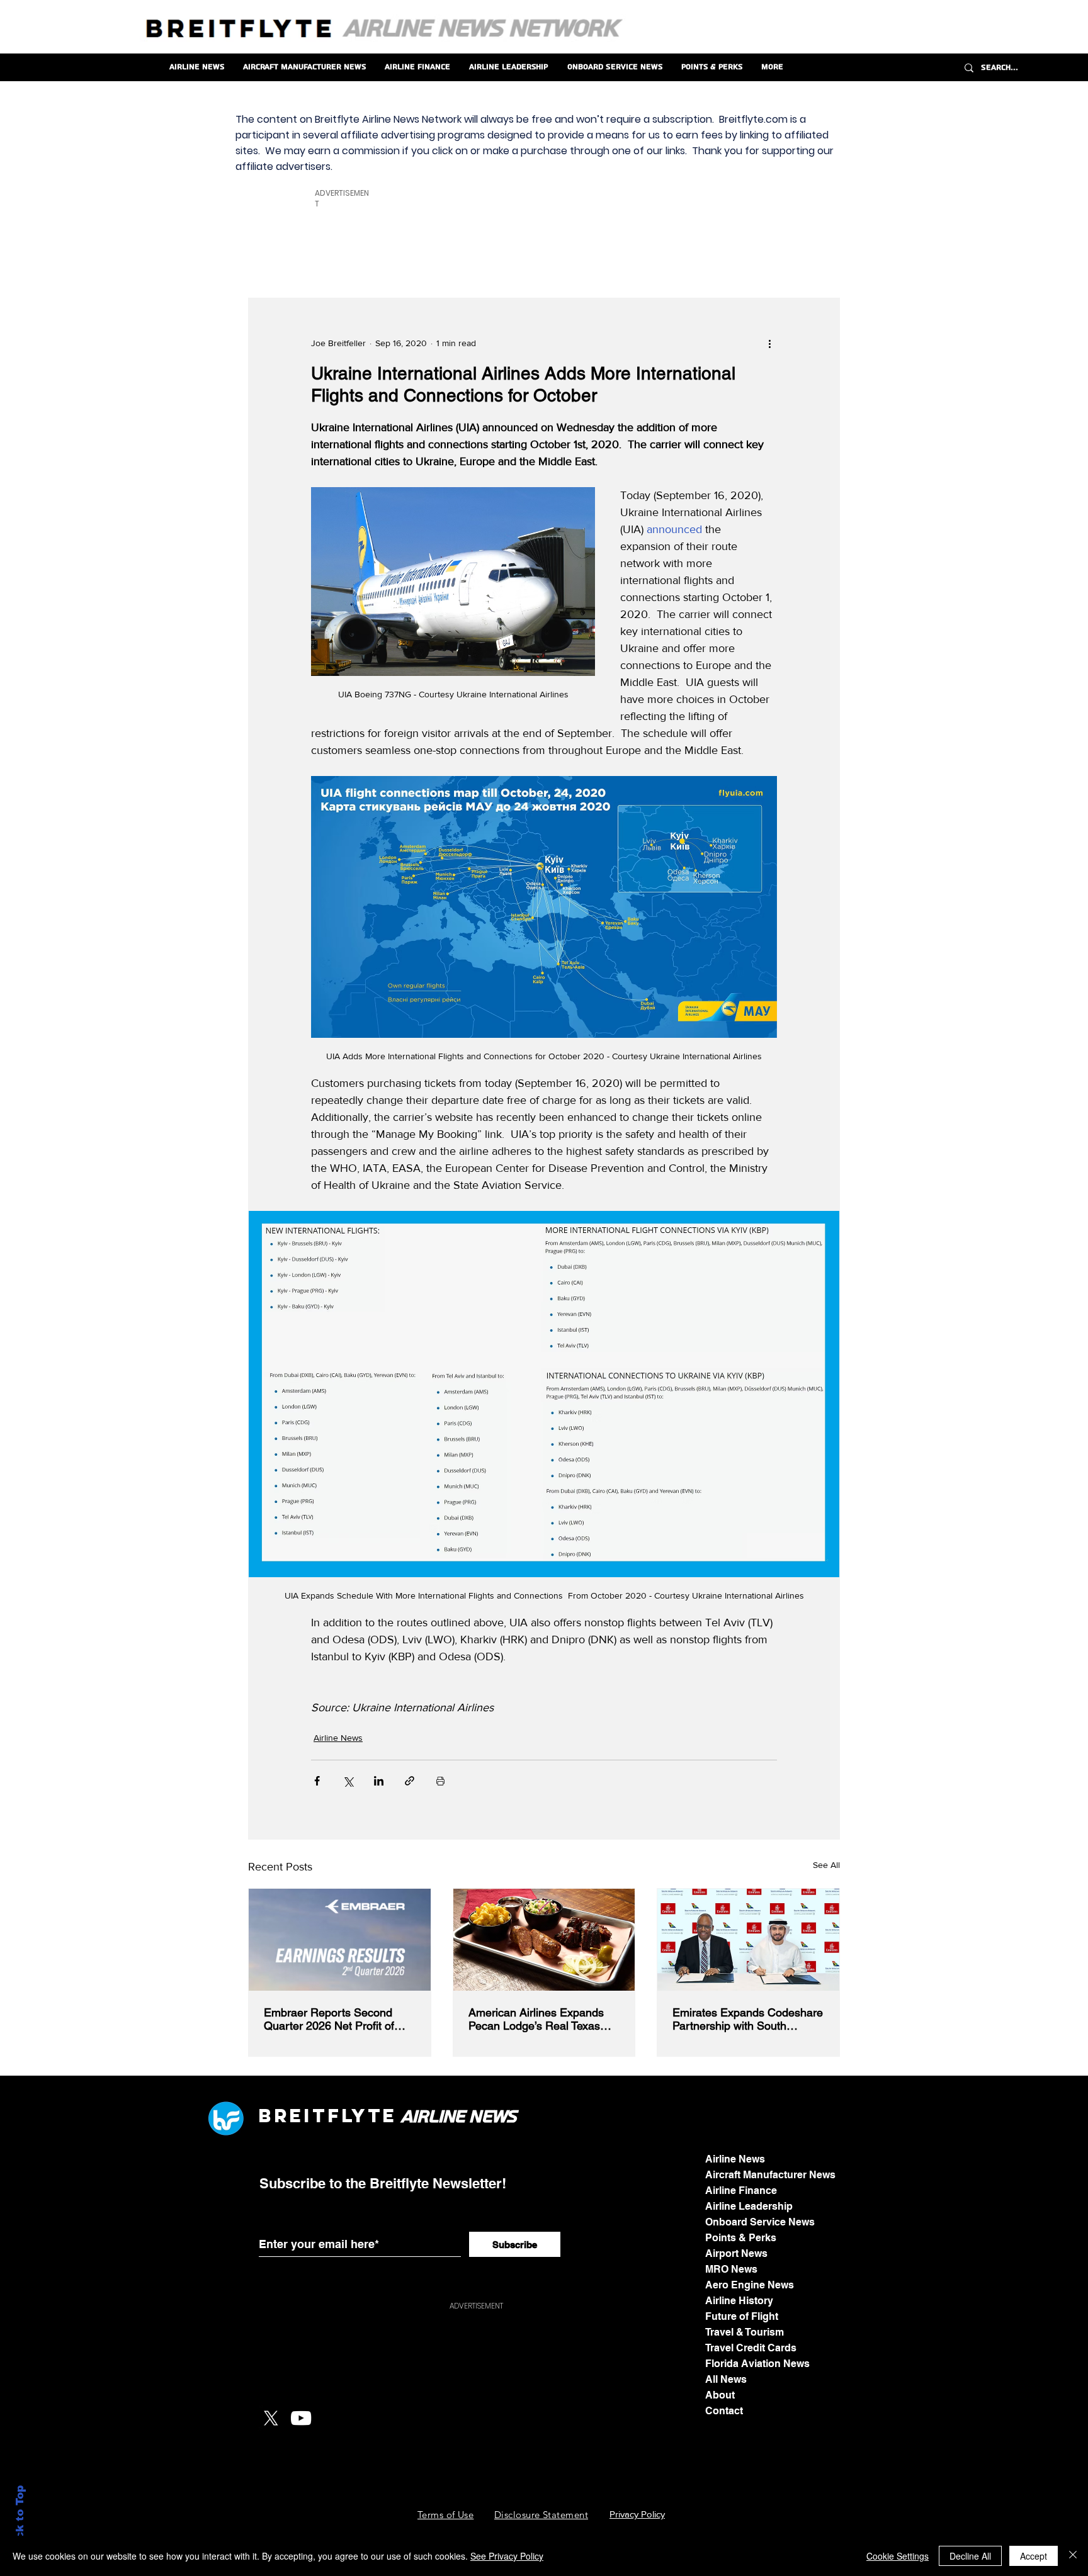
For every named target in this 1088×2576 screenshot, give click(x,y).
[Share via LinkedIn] (379, 1781)
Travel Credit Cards (751, 2348)
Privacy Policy (637, 2514)
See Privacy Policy (507, 2556)
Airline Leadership (749, 2206)
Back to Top (20, 2520)
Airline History (739, 2301)
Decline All (970, 2556)
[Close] (1073, 2556)
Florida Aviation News (757, 2364)
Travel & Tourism (745, 2332)
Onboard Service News (760, 2222)
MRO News (731, 2269)
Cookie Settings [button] (898, 2556)
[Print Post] (440, 1781)
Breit (293, 2116)
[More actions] (769, 344)
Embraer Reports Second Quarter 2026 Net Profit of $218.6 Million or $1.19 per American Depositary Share (333, 2019)
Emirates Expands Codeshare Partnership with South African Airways (748, 2019)
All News (726, 2379)
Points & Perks (741, 2238)
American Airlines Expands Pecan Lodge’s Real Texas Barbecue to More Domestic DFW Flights (539, 2019)
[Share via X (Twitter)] (348, 1781)
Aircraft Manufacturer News (770, 2175)
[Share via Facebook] (317, 1781)
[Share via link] (410, 1781)
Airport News (736, 2253)
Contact (724, 2411)
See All (826, 1865)
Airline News (338, 1738)
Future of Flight (742, 2316)
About (720, 2395)
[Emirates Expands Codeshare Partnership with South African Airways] (748, 1940)
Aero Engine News (750, 2285)
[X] (271, 2418)
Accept (1034, 2556)
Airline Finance (741, 2191)
